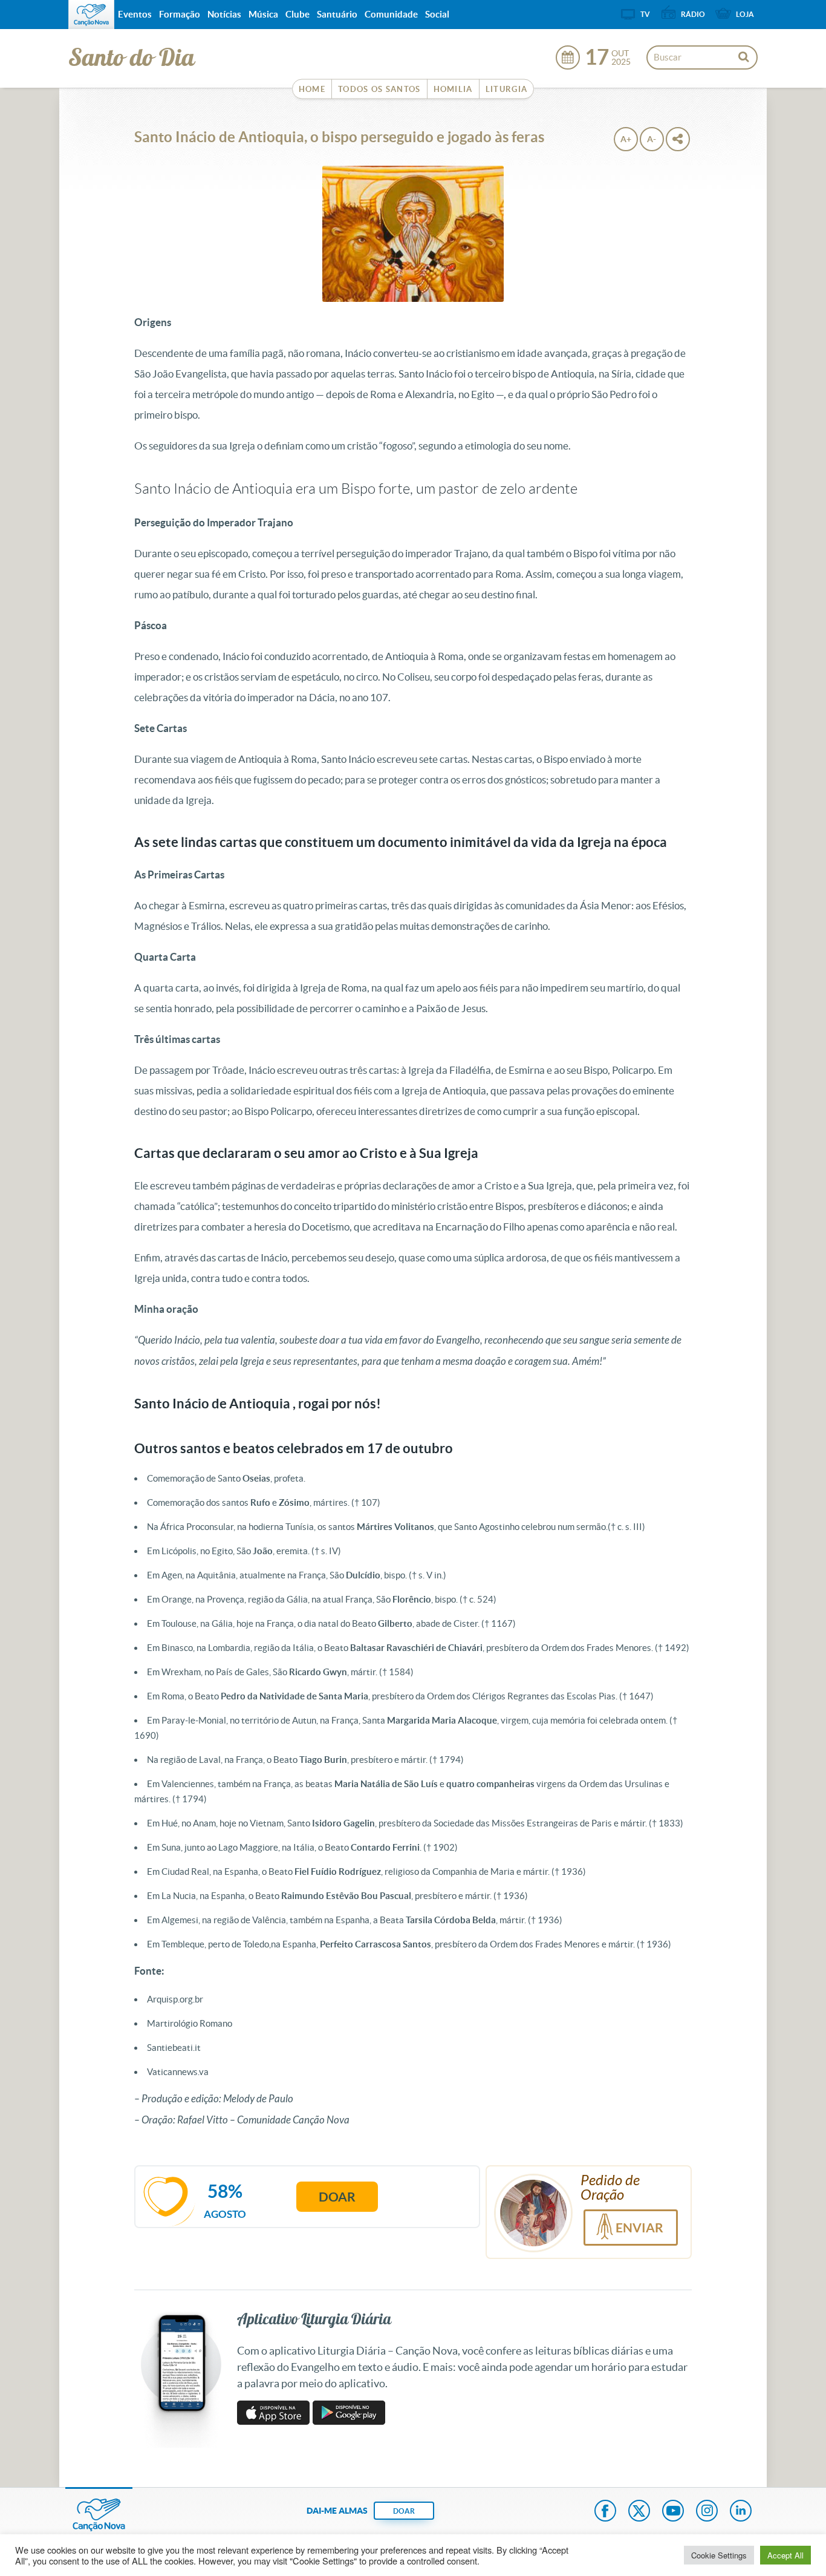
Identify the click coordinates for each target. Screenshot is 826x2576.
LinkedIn (741, 2512)
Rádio (693, 14)
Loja (745, 14)
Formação (180, 14)
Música (263, 14)
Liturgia (506, 89)
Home (312, 89)
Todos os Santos (379, 89)
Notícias (224, 14)
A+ (626, 139)
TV (645, 14)
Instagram (707, 2512)
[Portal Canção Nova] (91, 15)
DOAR (404, 2511)
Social (437, 14)
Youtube (673, 2512)
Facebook (605, 2512)
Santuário (337, 14)
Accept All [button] (785, 2555)
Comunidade (391, 14)
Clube (298, 14)
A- (652, 139)
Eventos (135, 14)
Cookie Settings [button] (719, 2555)
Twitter (639, 2512)
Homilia (453, 89)
